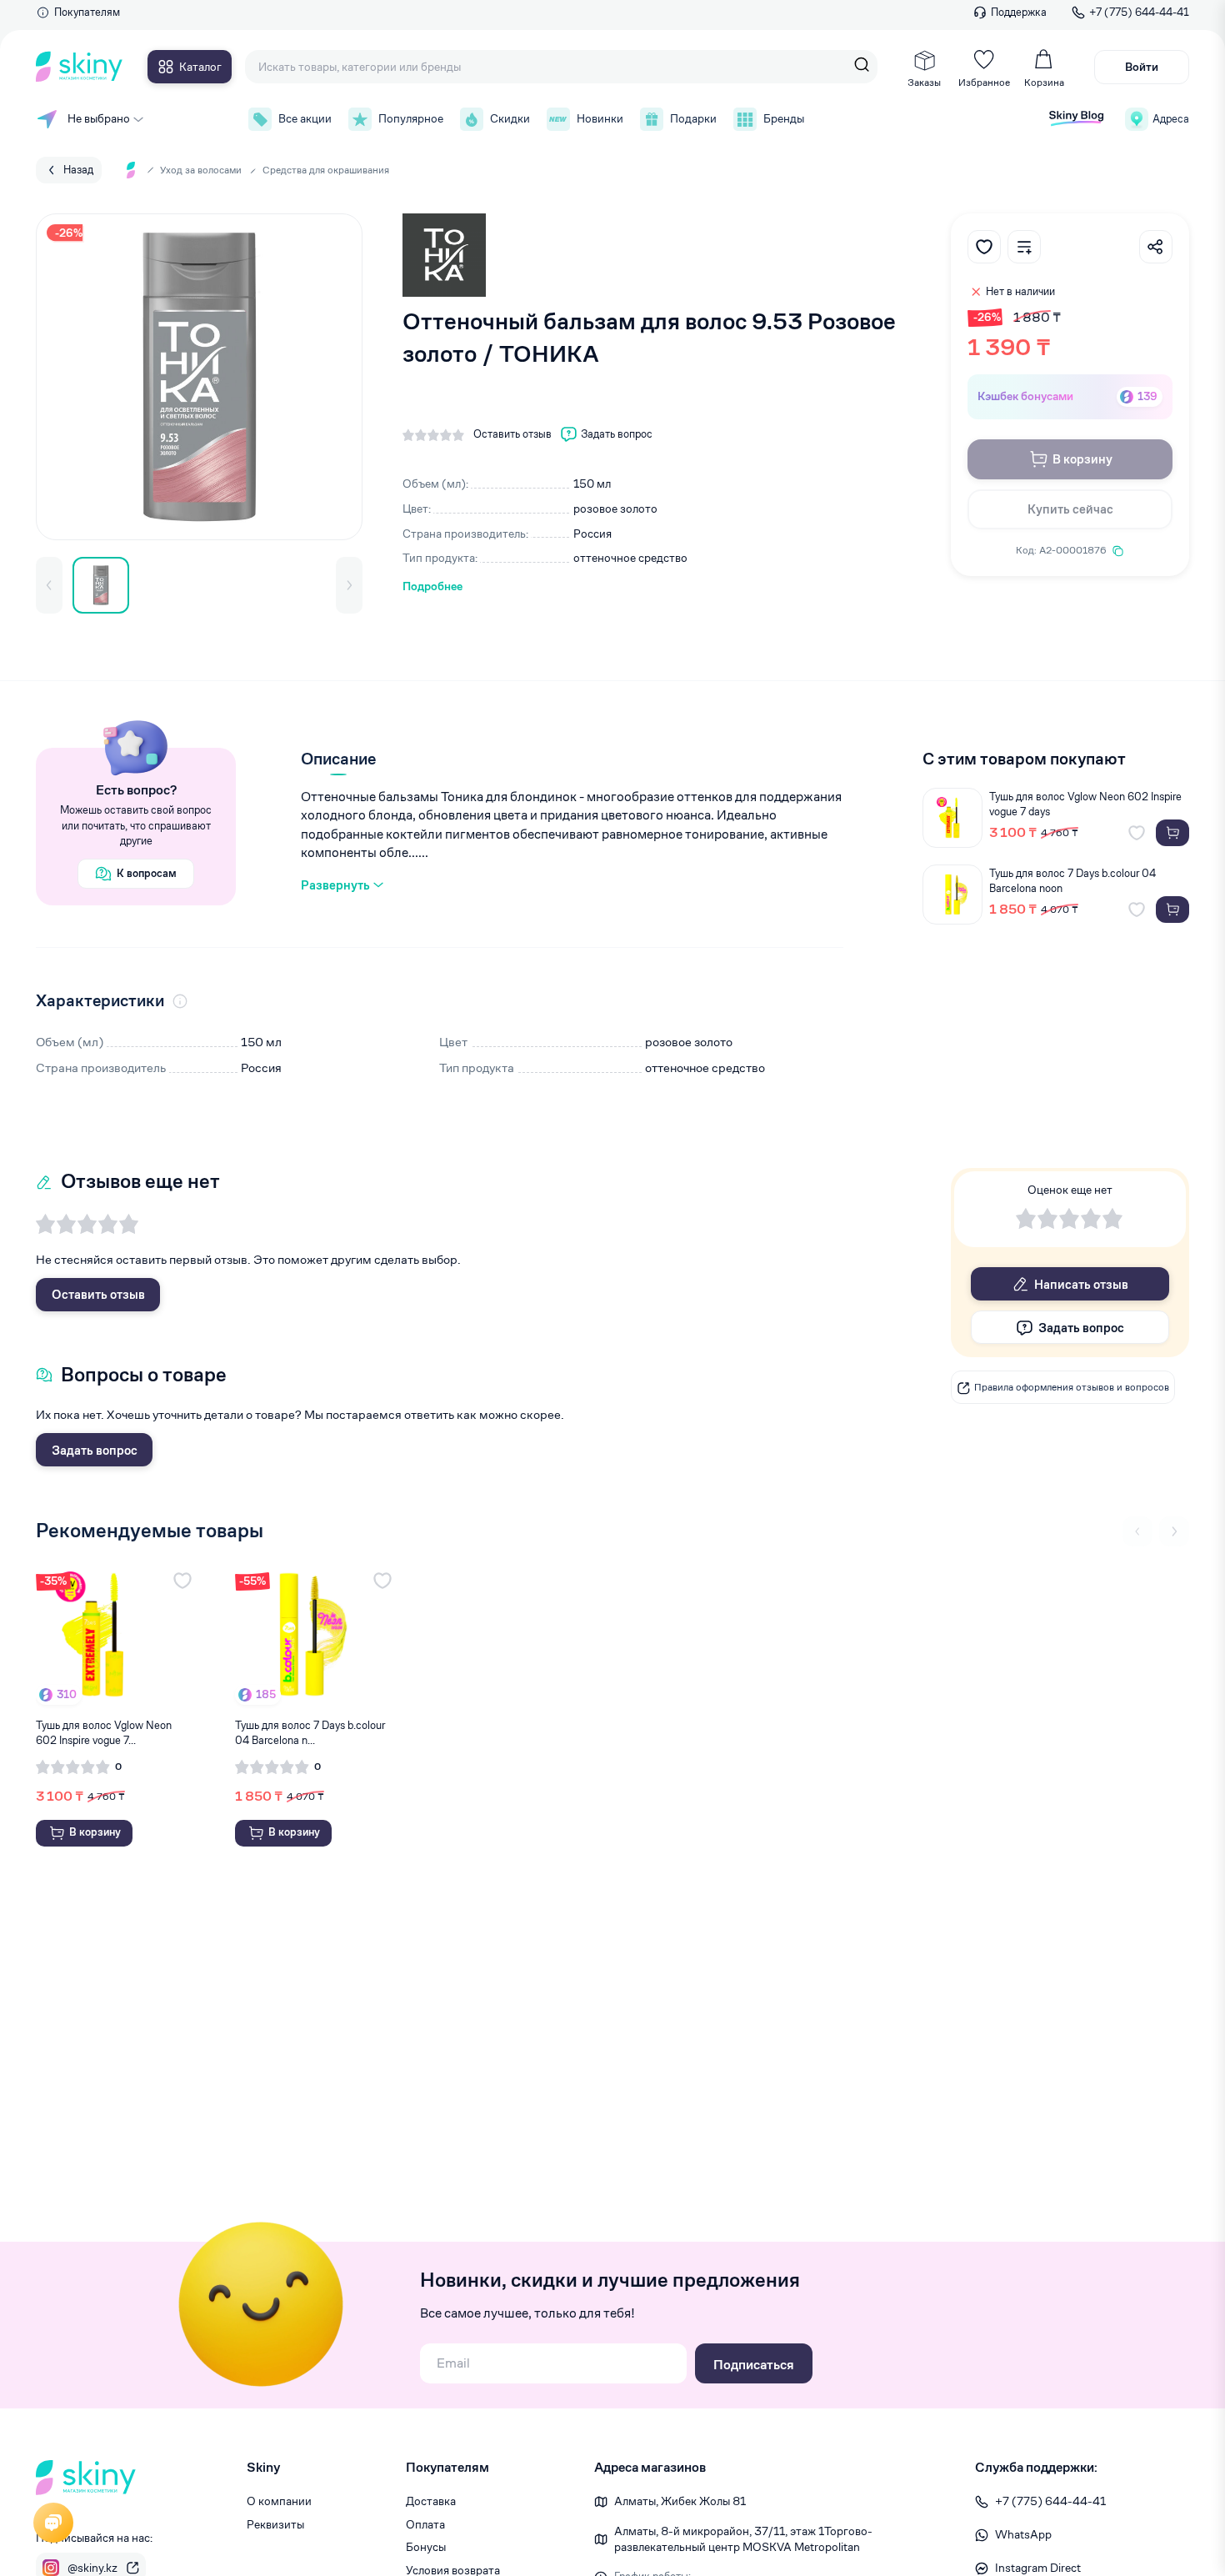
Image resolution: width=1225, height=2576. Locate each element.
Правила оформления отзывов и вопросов (1072, 1388)
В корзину (1082, 459)
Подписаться (754, 2365)
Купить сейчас (1070, 509)
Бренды (784, 118)
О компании (279, 2501)
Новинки (600, 118)
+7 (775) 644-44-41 (1139, 12)
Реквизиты (275, 2524)
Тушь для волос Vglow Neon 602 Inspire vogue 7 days (1085, 804)
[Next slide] (1174, 1531)
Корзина (1044, 82)
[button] (49, 585)
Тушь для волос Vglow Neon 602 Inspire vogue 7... (104, 1733)
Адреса (1171, 119)
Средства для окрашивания (326, 170)
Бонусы (426, 2547)
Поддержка (1019, 12)
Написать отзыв (1081, 1284)
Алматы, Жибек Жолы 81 (680, 2501)
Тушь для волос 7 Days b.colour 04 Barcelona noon (1072, 881)
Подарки (693, 118)
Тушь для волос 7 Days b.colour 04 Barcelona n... (310, 1733)
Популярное (411, 118)
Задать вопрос (95, 1450)
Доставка (431, 2501)
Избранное (984, 82)
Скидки (510, 118)
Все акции (305, 118)
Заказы (924, 82)
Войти (1142, 67)
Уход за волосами (201, 170)
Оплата (425, 2524)
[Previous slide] (1137, 1531)
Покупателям (87, 12)
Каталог (200, 67)
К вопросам (147, 873)
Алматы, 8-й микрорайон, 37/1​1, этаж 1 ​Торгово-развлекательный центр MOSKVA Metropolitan (743, 2539)
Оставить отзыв (98, 1294)
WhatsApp (1023, 2534)
